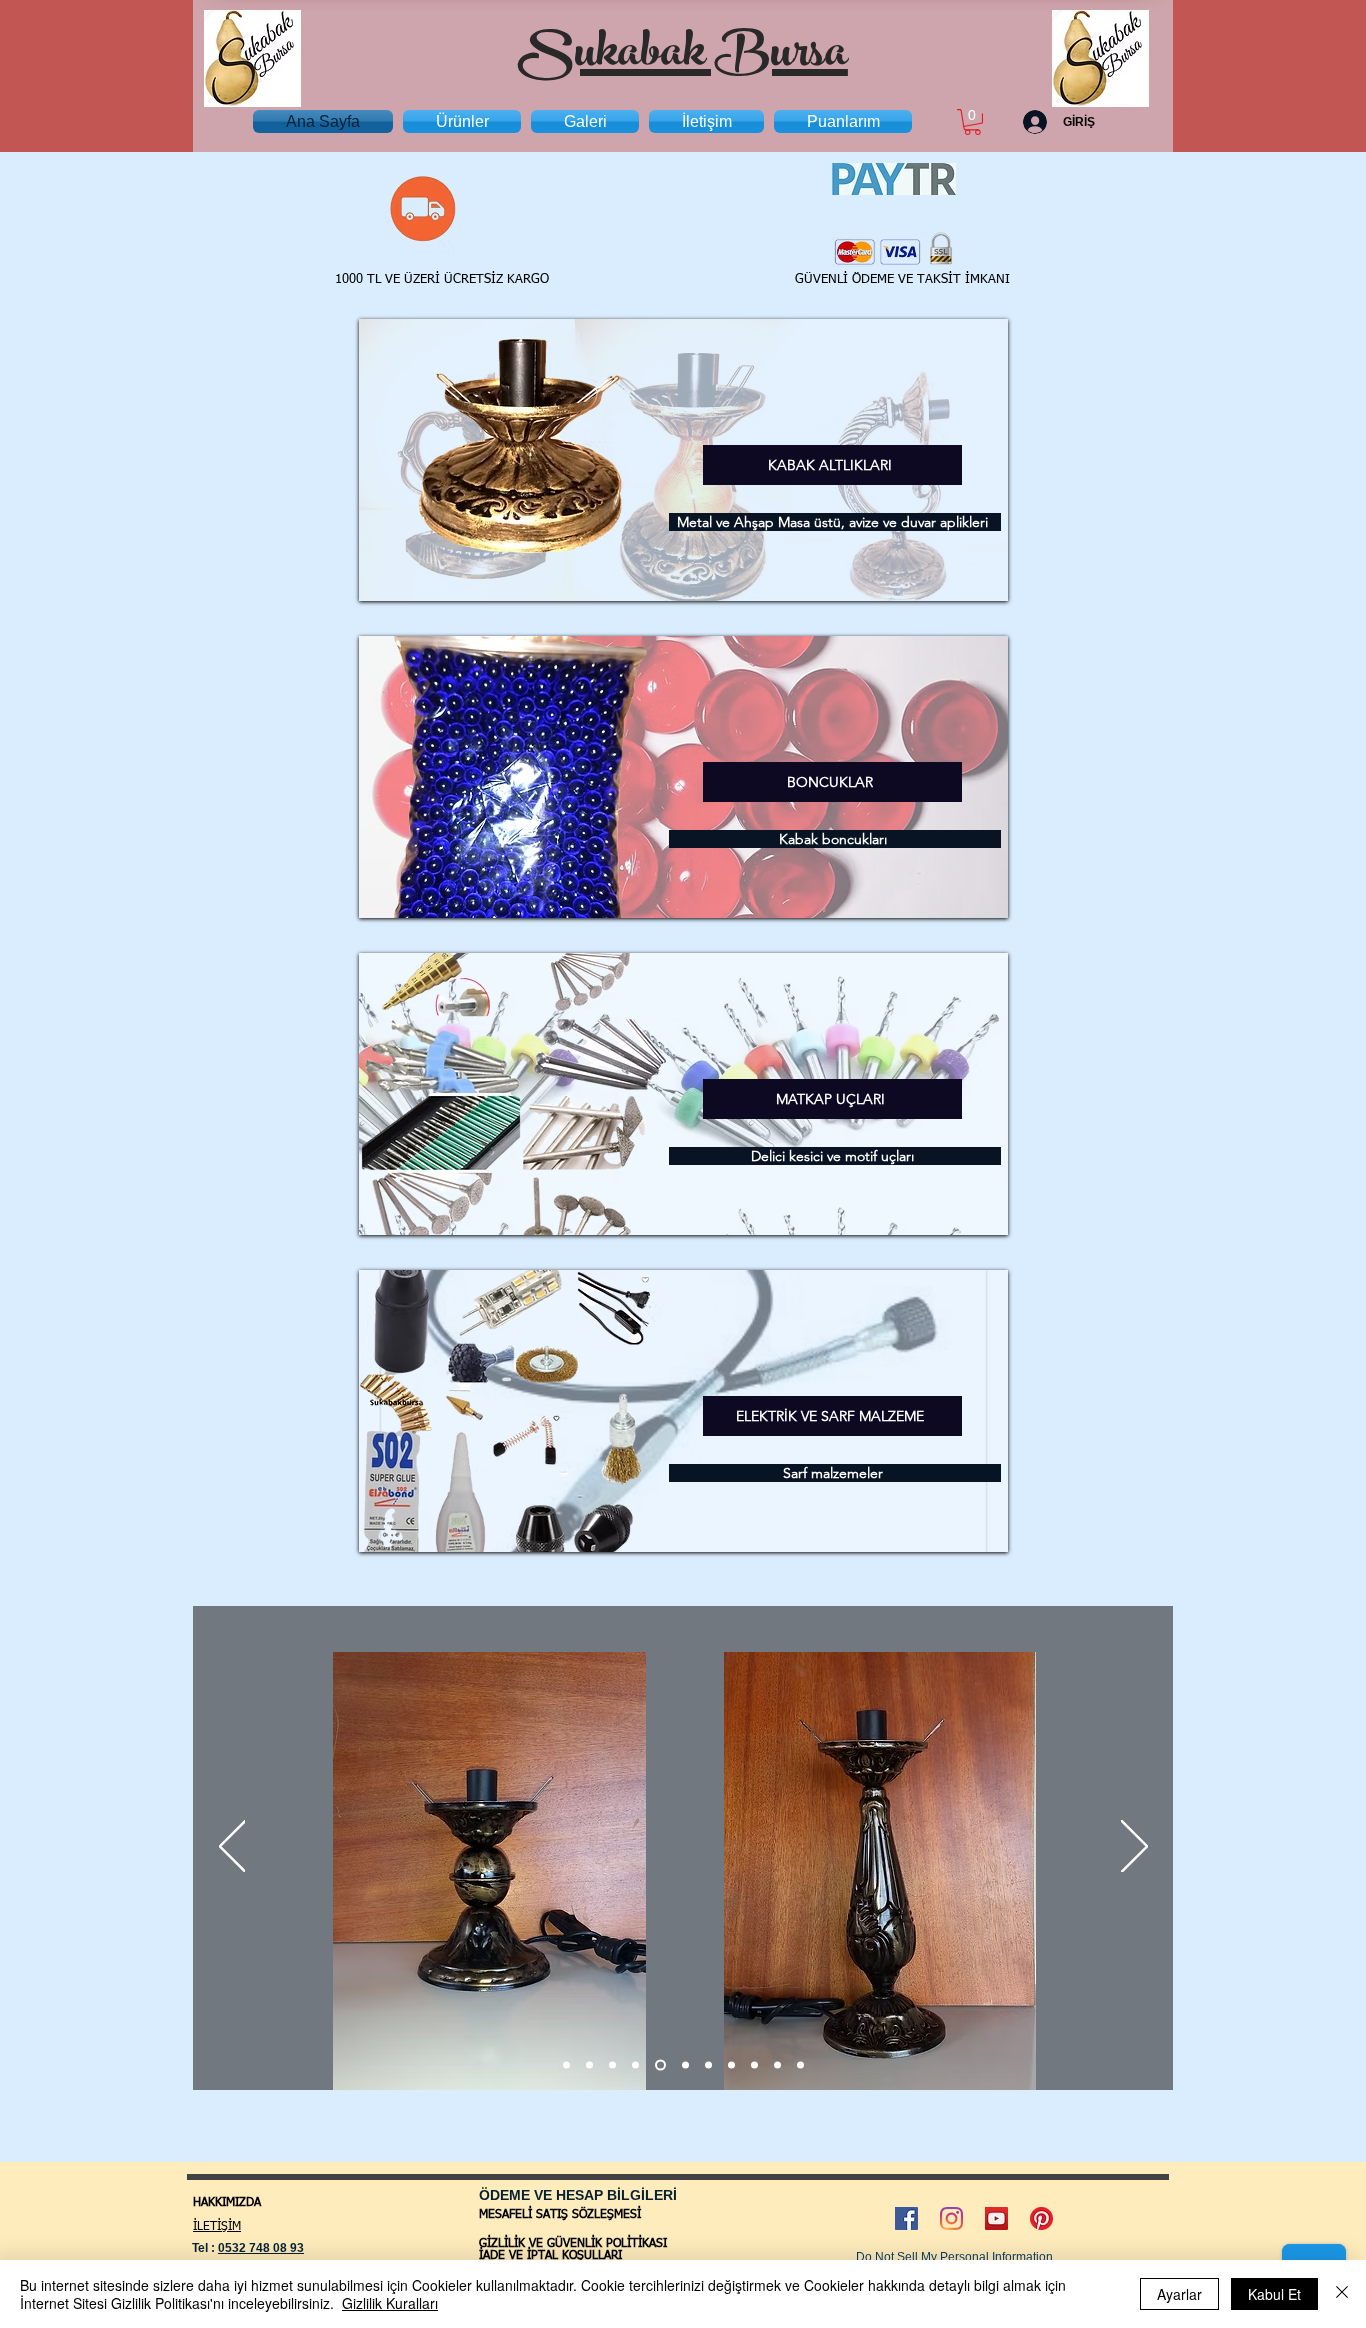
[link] (972, 122)
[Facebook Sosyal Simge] (906, 2218)
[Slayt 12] (800, 2064)
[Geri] (232, 1848)
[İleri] (1134, 1848)
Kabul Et (1274, 2294)
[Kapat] (1342, 2294)
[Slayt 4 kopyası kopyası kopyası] (731, 2064)
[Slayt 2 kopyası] (683, 2064)
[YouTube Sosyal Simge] (996, 2218)
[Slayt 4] (635, 2064)
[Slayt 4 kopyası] (658, 2064)
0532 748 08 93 (261, 2248)
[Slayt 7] (612, 2064)
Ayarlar (1179, 2294)
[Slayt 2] (566, 2064)
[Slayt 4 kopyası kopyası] (589, 2064)
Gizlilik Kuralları (390, 2303)
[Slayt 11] (777, 2064)
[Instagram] (951, 2218)
